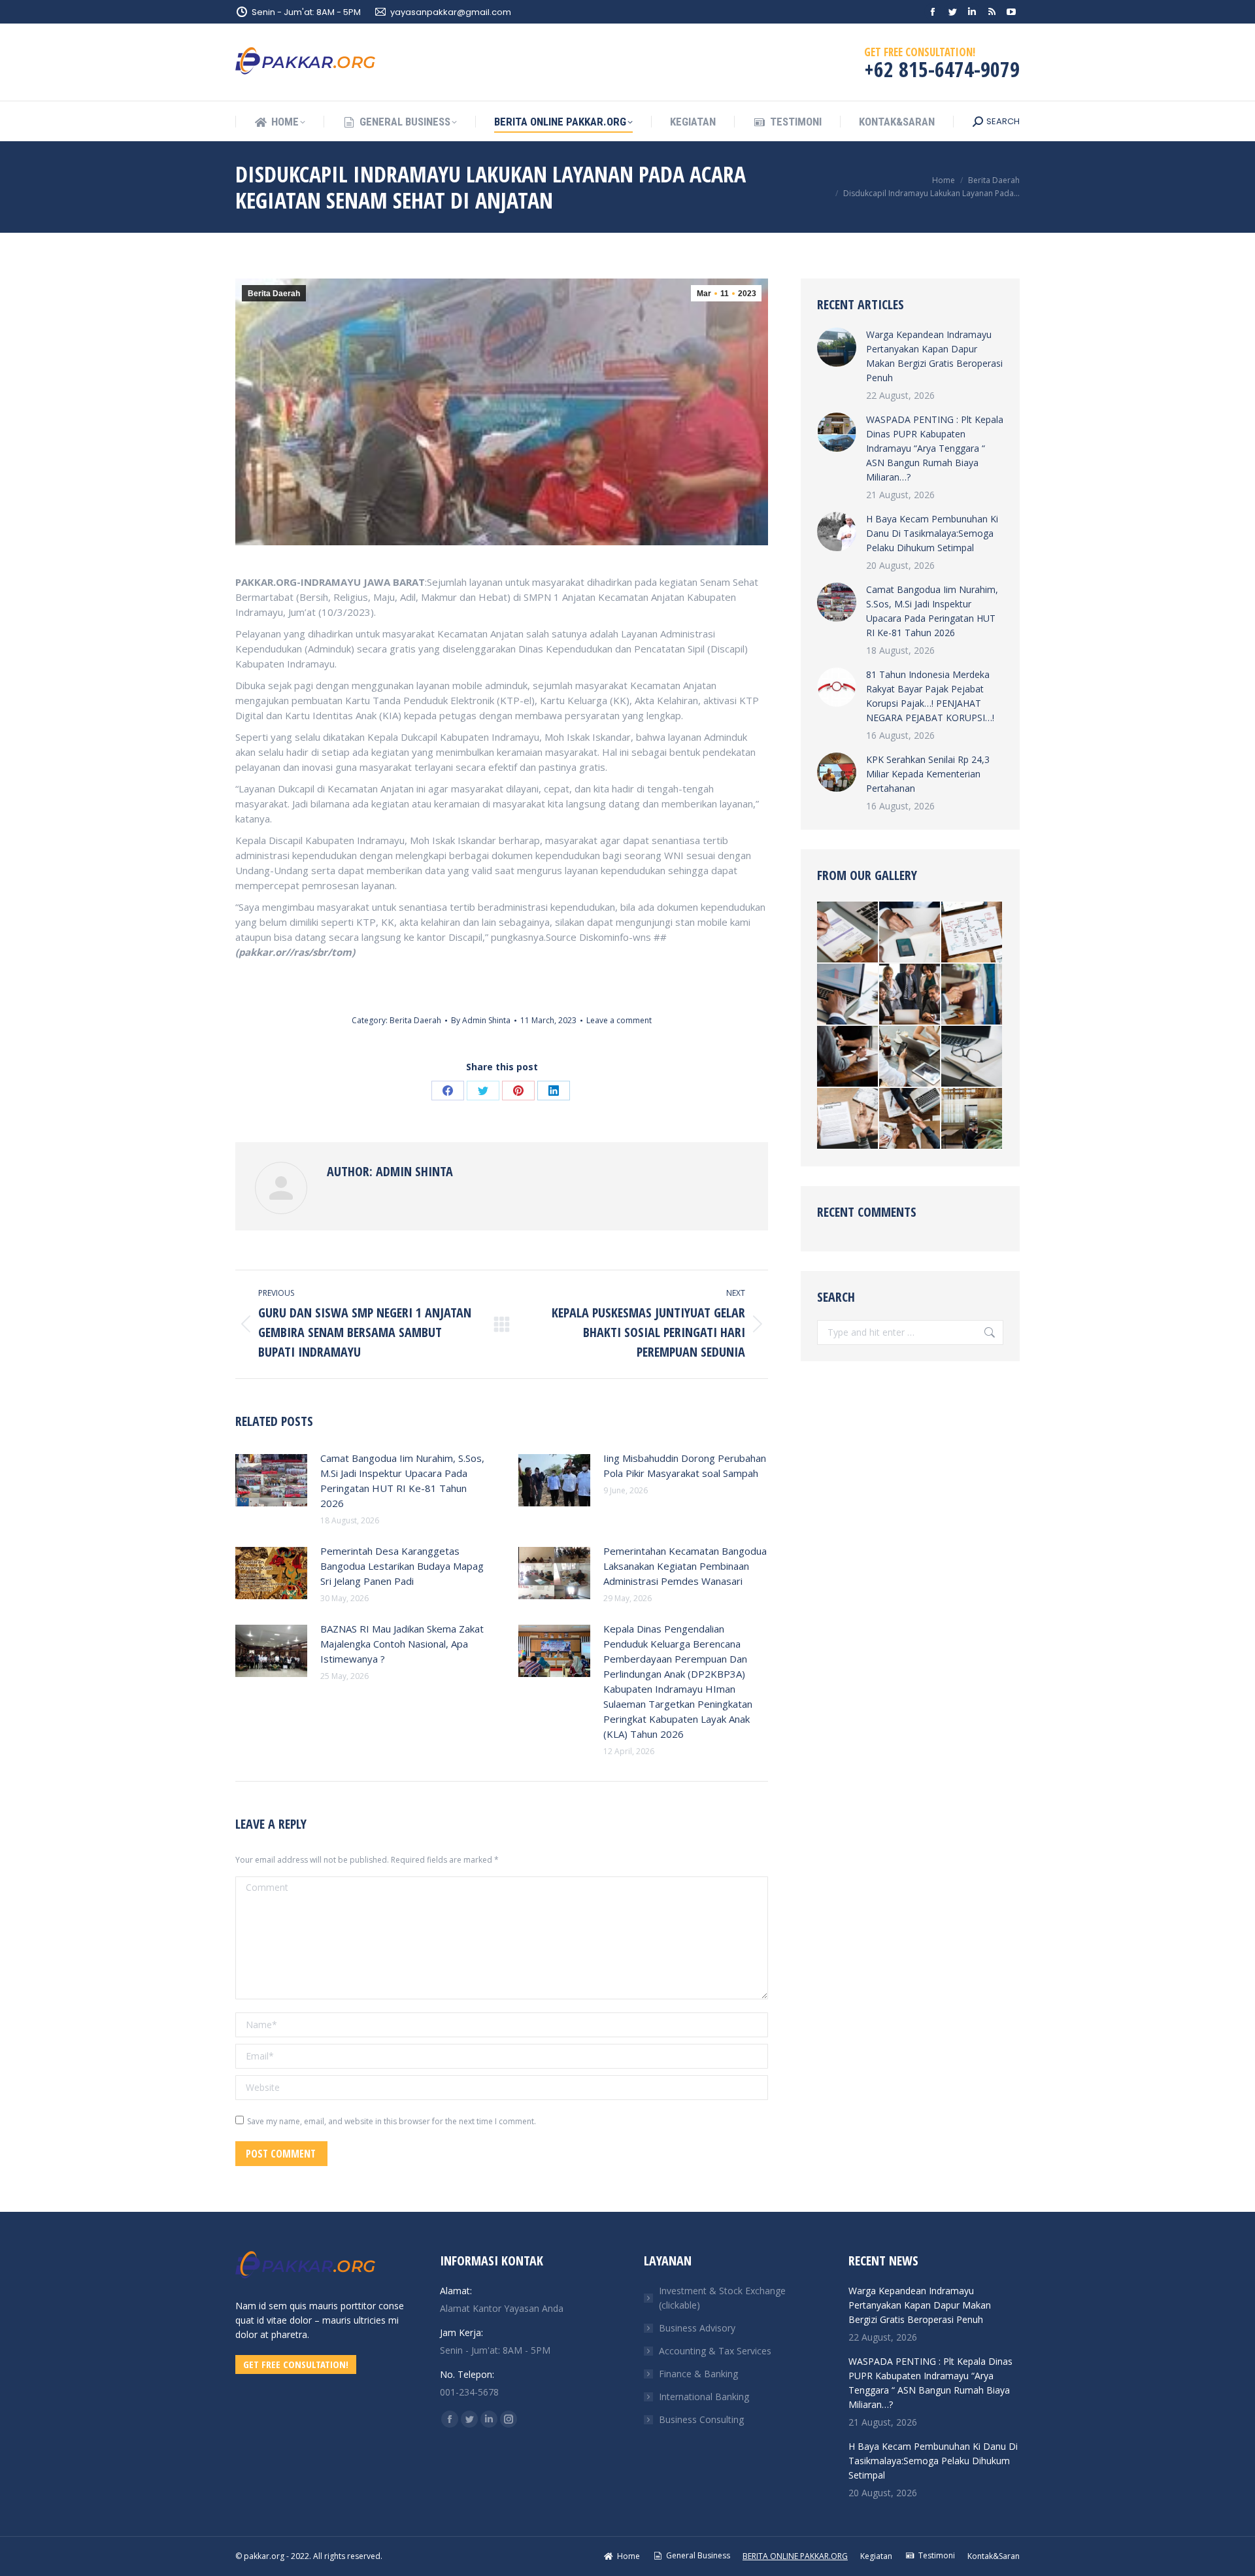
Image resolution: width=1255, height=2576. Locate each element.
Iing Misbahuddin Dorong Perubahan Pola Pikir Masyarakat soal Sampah (685, 1466)
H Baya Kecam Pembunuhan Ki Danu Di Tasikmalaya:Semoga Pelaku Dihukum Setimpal (932, 533)
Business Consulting (701, 2419)
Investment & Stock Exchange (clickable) (722, 2298)
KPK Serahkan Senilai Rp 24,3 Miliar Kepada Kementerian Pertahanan (928, 774)
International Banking (704, 2397)
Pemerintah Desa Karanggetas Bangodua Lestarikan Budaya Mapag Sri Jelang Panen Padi (402, 1566)
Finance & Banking (698, 2374)
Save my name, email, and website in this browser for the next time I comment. (392, 2121)
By (481, 1020)
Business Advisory (697, 2328)
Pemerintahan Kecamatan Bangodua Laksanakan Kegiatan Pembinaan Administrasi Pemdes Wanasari (685, 1566)
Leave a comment (619, 1020)
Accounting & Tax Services (715, 2351)
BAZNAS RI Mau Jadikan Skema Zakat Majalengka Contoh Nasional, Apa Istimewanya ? (402, 1644)
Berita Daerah (274, 294)
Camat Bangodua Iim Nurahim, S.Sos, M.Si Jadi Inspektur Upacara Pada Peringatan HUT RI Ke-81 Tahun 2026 (402, 1481)
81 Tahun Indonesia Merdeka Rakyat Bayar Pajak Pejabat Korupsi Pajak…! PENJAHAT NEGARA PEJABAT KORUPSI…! (930, 696)
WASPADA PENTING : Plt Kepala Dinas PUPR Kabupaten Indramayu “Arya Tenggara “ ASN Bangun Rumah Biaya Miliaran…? (935, 448)
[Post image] (271, 1480)
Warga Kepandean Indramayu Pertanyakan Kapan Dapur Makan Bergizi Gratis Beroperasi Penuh (934, 356)
